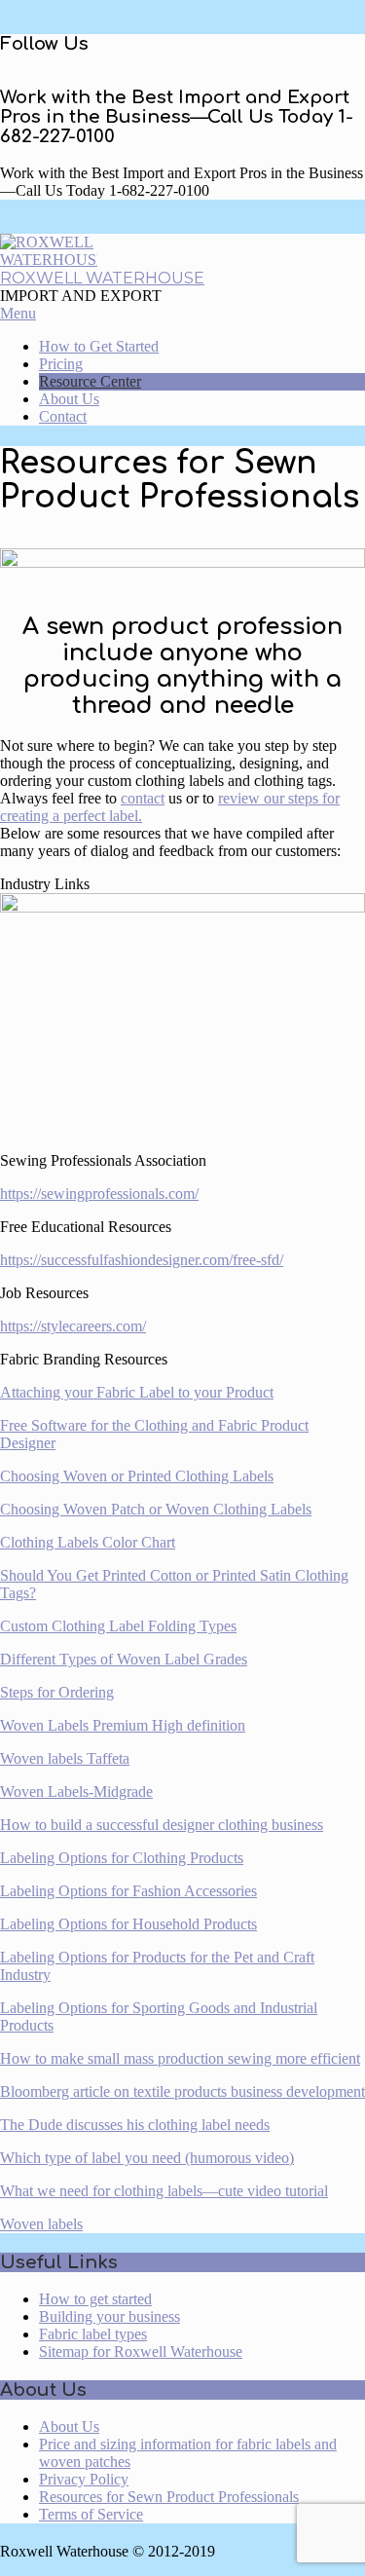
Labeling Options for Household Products (128, 1924)
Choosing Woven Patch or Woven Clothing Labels (156, 1509)
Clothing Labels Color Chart (88, 1542)
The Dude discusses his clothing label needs (135, 2125)
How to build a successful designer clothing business (162, 1825)
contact (143, 798)
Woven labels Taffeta (65, 1758)
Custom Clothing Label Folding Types (118, 1626)
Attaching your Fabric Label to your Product (137, 1392)
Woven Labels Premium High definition (123, 1725)
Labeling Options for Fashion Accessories (128, 1891)
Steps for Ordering (57, 1692)
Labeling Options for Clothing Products (122, 1858)
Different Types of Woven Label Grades (124, 1659)
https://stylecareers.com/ (73, 1326)
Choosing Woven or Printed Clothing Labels (137, 1476)
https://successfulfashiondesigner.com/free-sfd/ (142, 1260)
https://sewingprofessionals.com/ (99, 1194)
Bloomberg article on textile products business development (182, 2091)
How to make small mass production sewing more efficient (180, 2058)
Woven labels (41, 2224)
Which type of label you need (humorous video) (147, 2158)
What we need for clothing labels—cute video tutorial (164, 2191)
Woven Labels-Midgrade (76, 1792)
